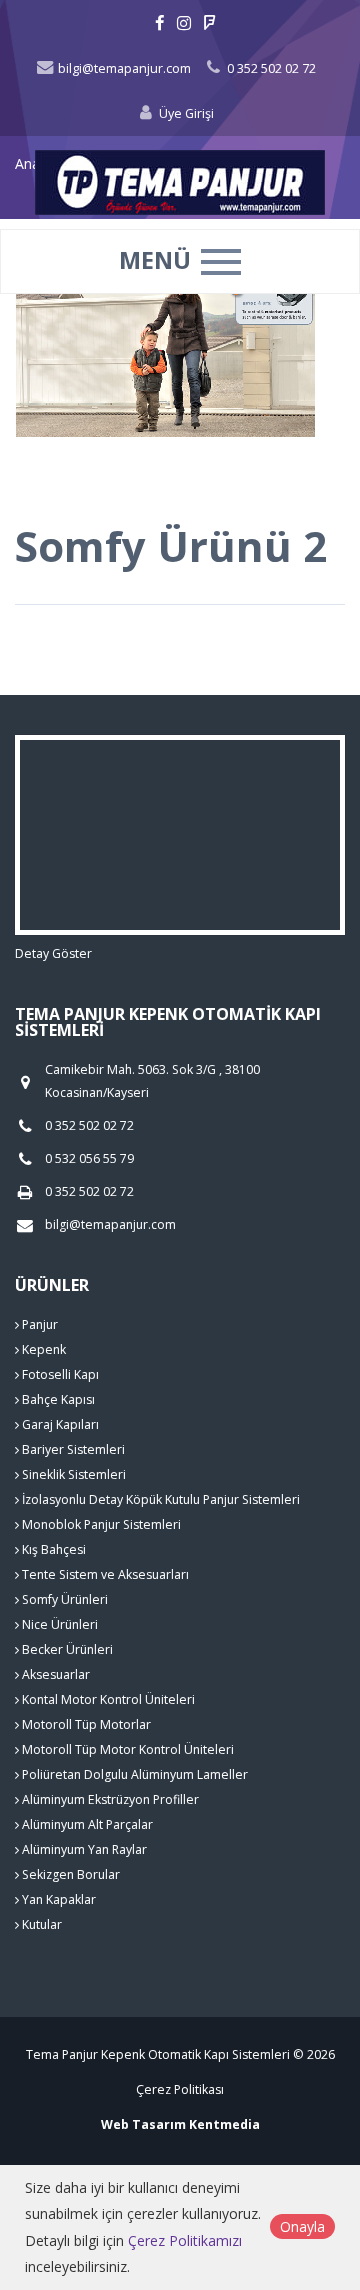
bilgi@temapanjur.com (123, 68)
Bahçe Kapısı (57, 1399)
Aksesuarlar (54, 1674)
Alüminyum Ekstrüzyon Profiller (109, 1799)
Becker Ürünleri (66, 1649)
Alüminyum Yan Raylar (83, 1849)
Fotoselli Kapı (59, 1374)
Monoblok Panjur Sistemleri (100, 1524)
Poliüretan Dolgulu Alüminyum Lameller (133, 1774)
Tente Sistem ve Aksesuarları (104, 1574)
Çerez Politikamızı (185, 2240)
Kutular (40, 1924)
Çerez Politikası (180, 2089)
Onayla (302, 2226)
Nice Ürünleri (58, 1624)
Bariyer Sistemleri (72, 1449)
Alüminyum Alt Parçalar (86, 1824)
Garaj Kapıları (59, 1424)
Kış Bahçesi (52, 1549)
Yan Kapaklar (57, 1899)
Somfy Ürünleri (63, 1599)
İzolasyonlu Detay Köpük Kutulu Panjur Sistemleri (159, 1499)
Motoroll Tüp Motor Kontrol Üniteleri (126, 1749)
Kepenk (42, 1349)
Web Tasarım (143, 2124)
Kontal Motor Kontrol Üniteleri (107, 1699)
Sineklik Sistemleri (72, 1474)
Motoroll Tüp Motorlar (85, 1724)
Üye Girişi (185, 113)
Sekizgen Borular (69, 1874)
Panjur (38, 1324)
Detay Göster (53, 953)
